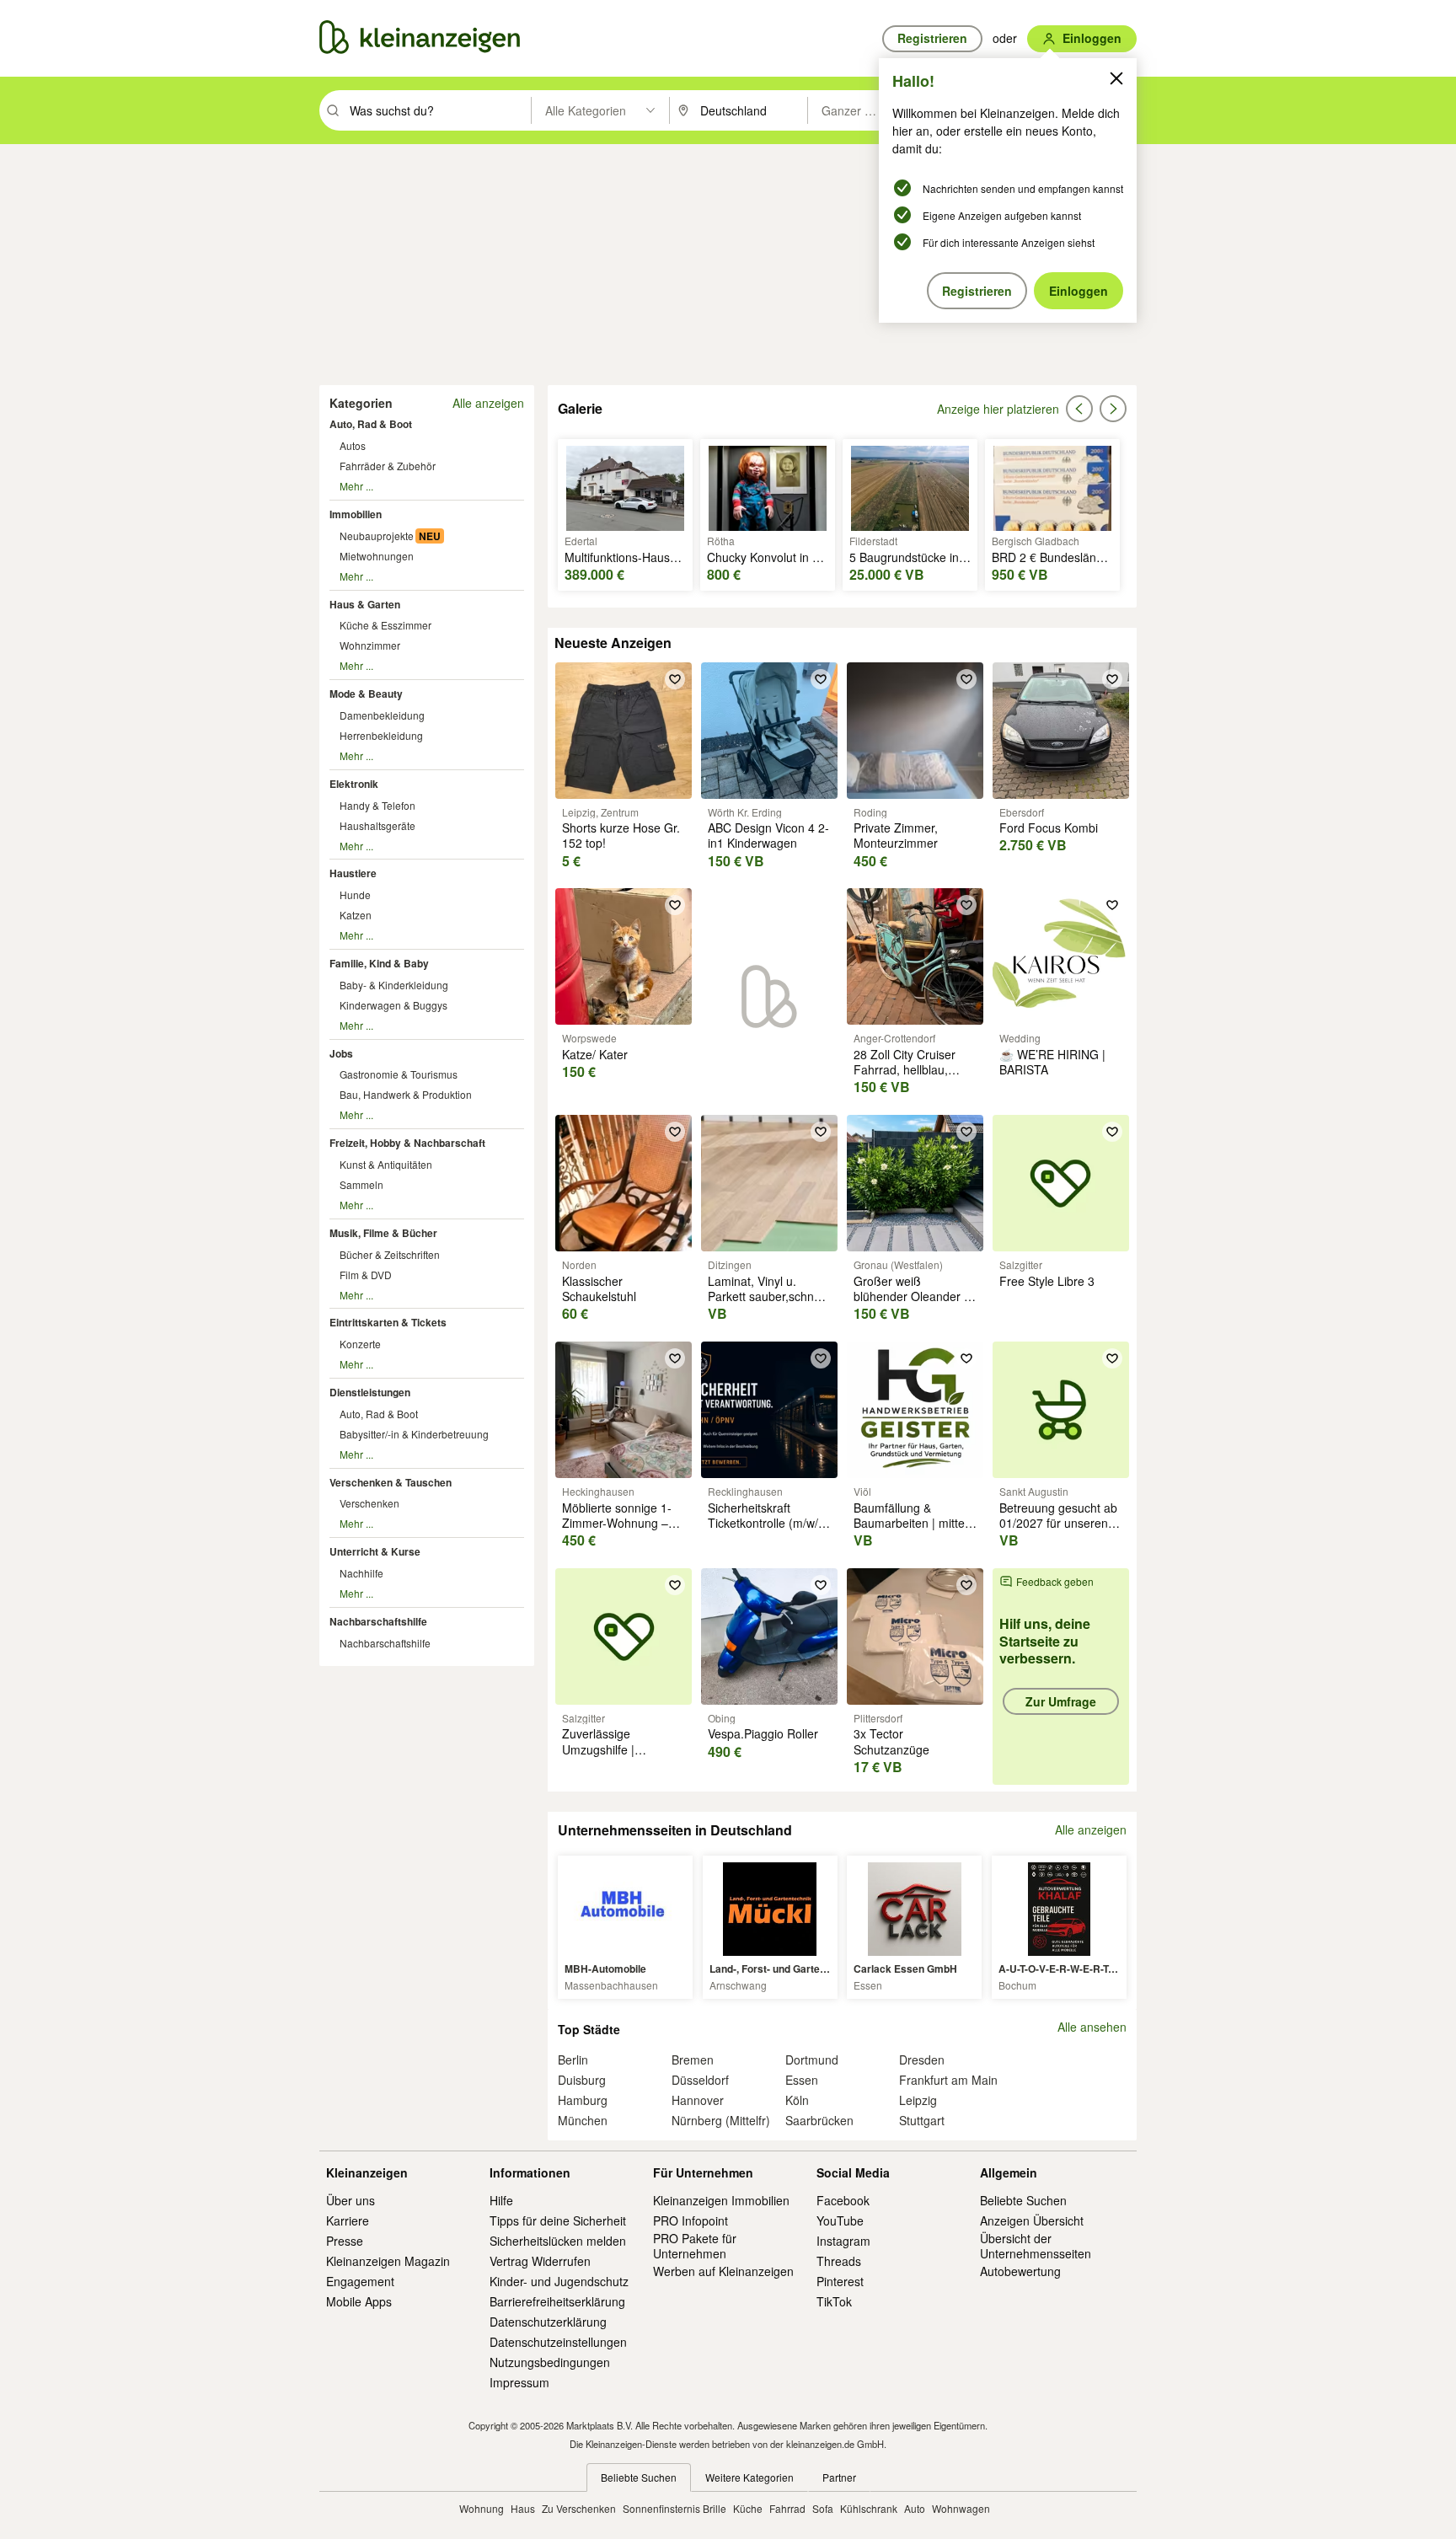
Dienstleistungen (370, 1392)
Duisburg (582, 2080)
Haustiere (353, 873)
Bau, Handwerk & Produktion (406, 1094)
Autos (353, 445)
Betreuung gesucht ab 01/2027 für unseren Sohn (1058, 1523)
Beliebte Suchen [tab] (639, 2477)
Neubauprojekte (377, 536)
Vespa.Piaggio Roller (763, 1733)
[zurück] (1079, 409)
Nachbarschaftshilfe (378, 1621)
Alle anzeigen (488, 403)
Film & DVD (366, 1275)
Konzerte (360, 1344)
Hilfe (501, 2200)
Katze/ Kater (595, 1054)
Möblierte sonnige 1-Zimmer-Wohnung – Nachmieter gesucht (617, 1523)
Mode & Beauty (366, 694)
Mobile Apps (359, 2301)
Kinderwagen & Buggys (393, 1005)
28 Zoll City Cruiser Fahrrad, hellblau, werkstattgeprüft (905, 1069)
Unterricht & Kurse (375, 1551)
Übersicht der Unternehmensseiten (1036, 2246)
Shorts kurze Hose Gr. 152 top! (621, 835)
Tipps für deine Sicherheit (558, 2220)
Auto (915, 2508)
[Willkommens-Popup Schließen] (1116, 78)
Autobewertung (1020, 2271)
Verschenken (369, 1503)
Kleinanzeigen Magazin (388, 2261)
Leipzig (918, 2100)
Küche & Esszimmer (385, 625)
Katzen (356, 915)
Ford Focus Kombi (1049, 828)
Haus (523, 2508)
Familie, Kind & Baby (379, 963)
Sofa (823, 2508)
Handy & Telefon (377, 805)
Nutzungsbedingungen (550, 2362)
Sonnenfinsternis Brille (674, 2508)
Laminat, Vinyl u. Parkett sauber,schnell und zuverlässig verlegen (767, 1304)
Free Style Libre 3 (1047, 1281)
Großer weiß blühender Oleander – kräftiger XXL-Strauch (912, 1296)
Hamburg (583, 2100)
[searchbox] (439, 110)
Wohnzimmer (370, 645)
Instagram (843, 2241)
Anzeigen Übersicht (1032, 2220)
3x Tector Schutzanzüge (891, 1741)
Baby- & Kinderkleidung (394, 985)
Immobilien (356, 514)
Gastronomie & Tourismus (399, 1074)
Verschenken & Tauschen (391, 1482)
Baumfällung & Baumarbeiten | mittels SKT (913, 1523)
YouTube (840, 2220)
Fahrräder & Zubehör (388, 466)
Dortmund (812, 2060)
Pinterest (840, 2281)
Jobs (341, 1053)
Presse (345, 2241)
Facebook (843, 2200)
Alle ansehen (1092, 2027)
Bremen (693, 2060)
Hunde (355, 895)
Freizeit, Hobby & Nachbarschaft (407, 1143)
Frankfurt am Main (948, 2080)
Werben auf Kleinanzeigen (723, 2271)
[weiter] (1113, 409)
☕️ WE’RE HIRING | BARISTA (1052, 1062)
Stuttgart (922, 2120)
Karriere (348, 2220)
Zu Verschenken (579, 2508)
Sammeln (361, 1184)
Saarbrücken (819, 2120)
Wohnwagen (961, 2508)
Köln (797, 2100)
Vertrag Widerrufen (540, 2261)
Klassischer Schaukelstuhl (599, 1288)
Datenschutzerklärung (548, 2322)
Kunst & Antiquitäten (386, 1164)
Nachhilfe (361, 1573)
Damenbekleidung (382, 715)
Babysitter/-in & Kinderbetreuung (414, 1434)
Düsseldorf (700, 2080)
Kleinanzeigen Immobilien (721, 2200)
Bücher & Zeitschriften (390, 1254)
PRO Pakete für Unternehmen (695, 2246)
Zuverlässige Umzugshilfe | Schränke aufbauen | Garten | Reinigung (618, 1757)
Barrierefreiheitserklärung (557, 2301)
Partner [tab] (839, 2477)
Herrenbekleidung (381, 735)
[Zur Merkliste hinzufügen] (675, 679)
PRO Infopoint (691, 2220)
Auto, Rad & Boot (371, 424)
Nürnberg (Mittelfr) (721, 2120)
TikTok (834, 2301)
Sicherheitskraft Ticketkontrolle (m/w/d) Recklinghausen (768, 1523)
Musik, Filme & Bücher (383, 1233)
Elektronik (354, 784)
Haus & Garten (365, 604)
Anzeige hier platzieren (998, 409)
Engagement (360, 2281)
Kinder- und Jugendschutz (559, 2281)
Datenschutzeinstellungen (558, 2342)
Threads (839, 2261)
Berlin (573, 2060)
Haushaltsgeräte (377, 825)
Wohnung (482, 2508)
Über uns (351, 2200)
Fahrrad (787, 2508)
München (583, 2120)
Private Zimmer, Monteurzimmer (896, 835)
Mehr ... (356, 486)
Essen (802, 2080)
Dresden (922, 2060)
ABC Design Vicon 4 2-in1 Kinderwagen (768, 835)
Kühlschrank (869, 2508)
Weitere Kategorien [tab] (749, 2477)
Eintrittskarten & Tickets (388, 1322)
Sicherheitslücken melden (558, 2241)
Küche (748, 2508)
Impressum (519, 2382)
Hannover (698, 2100)
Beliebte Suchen (1023, 2200)
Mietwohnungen (377, 556)
